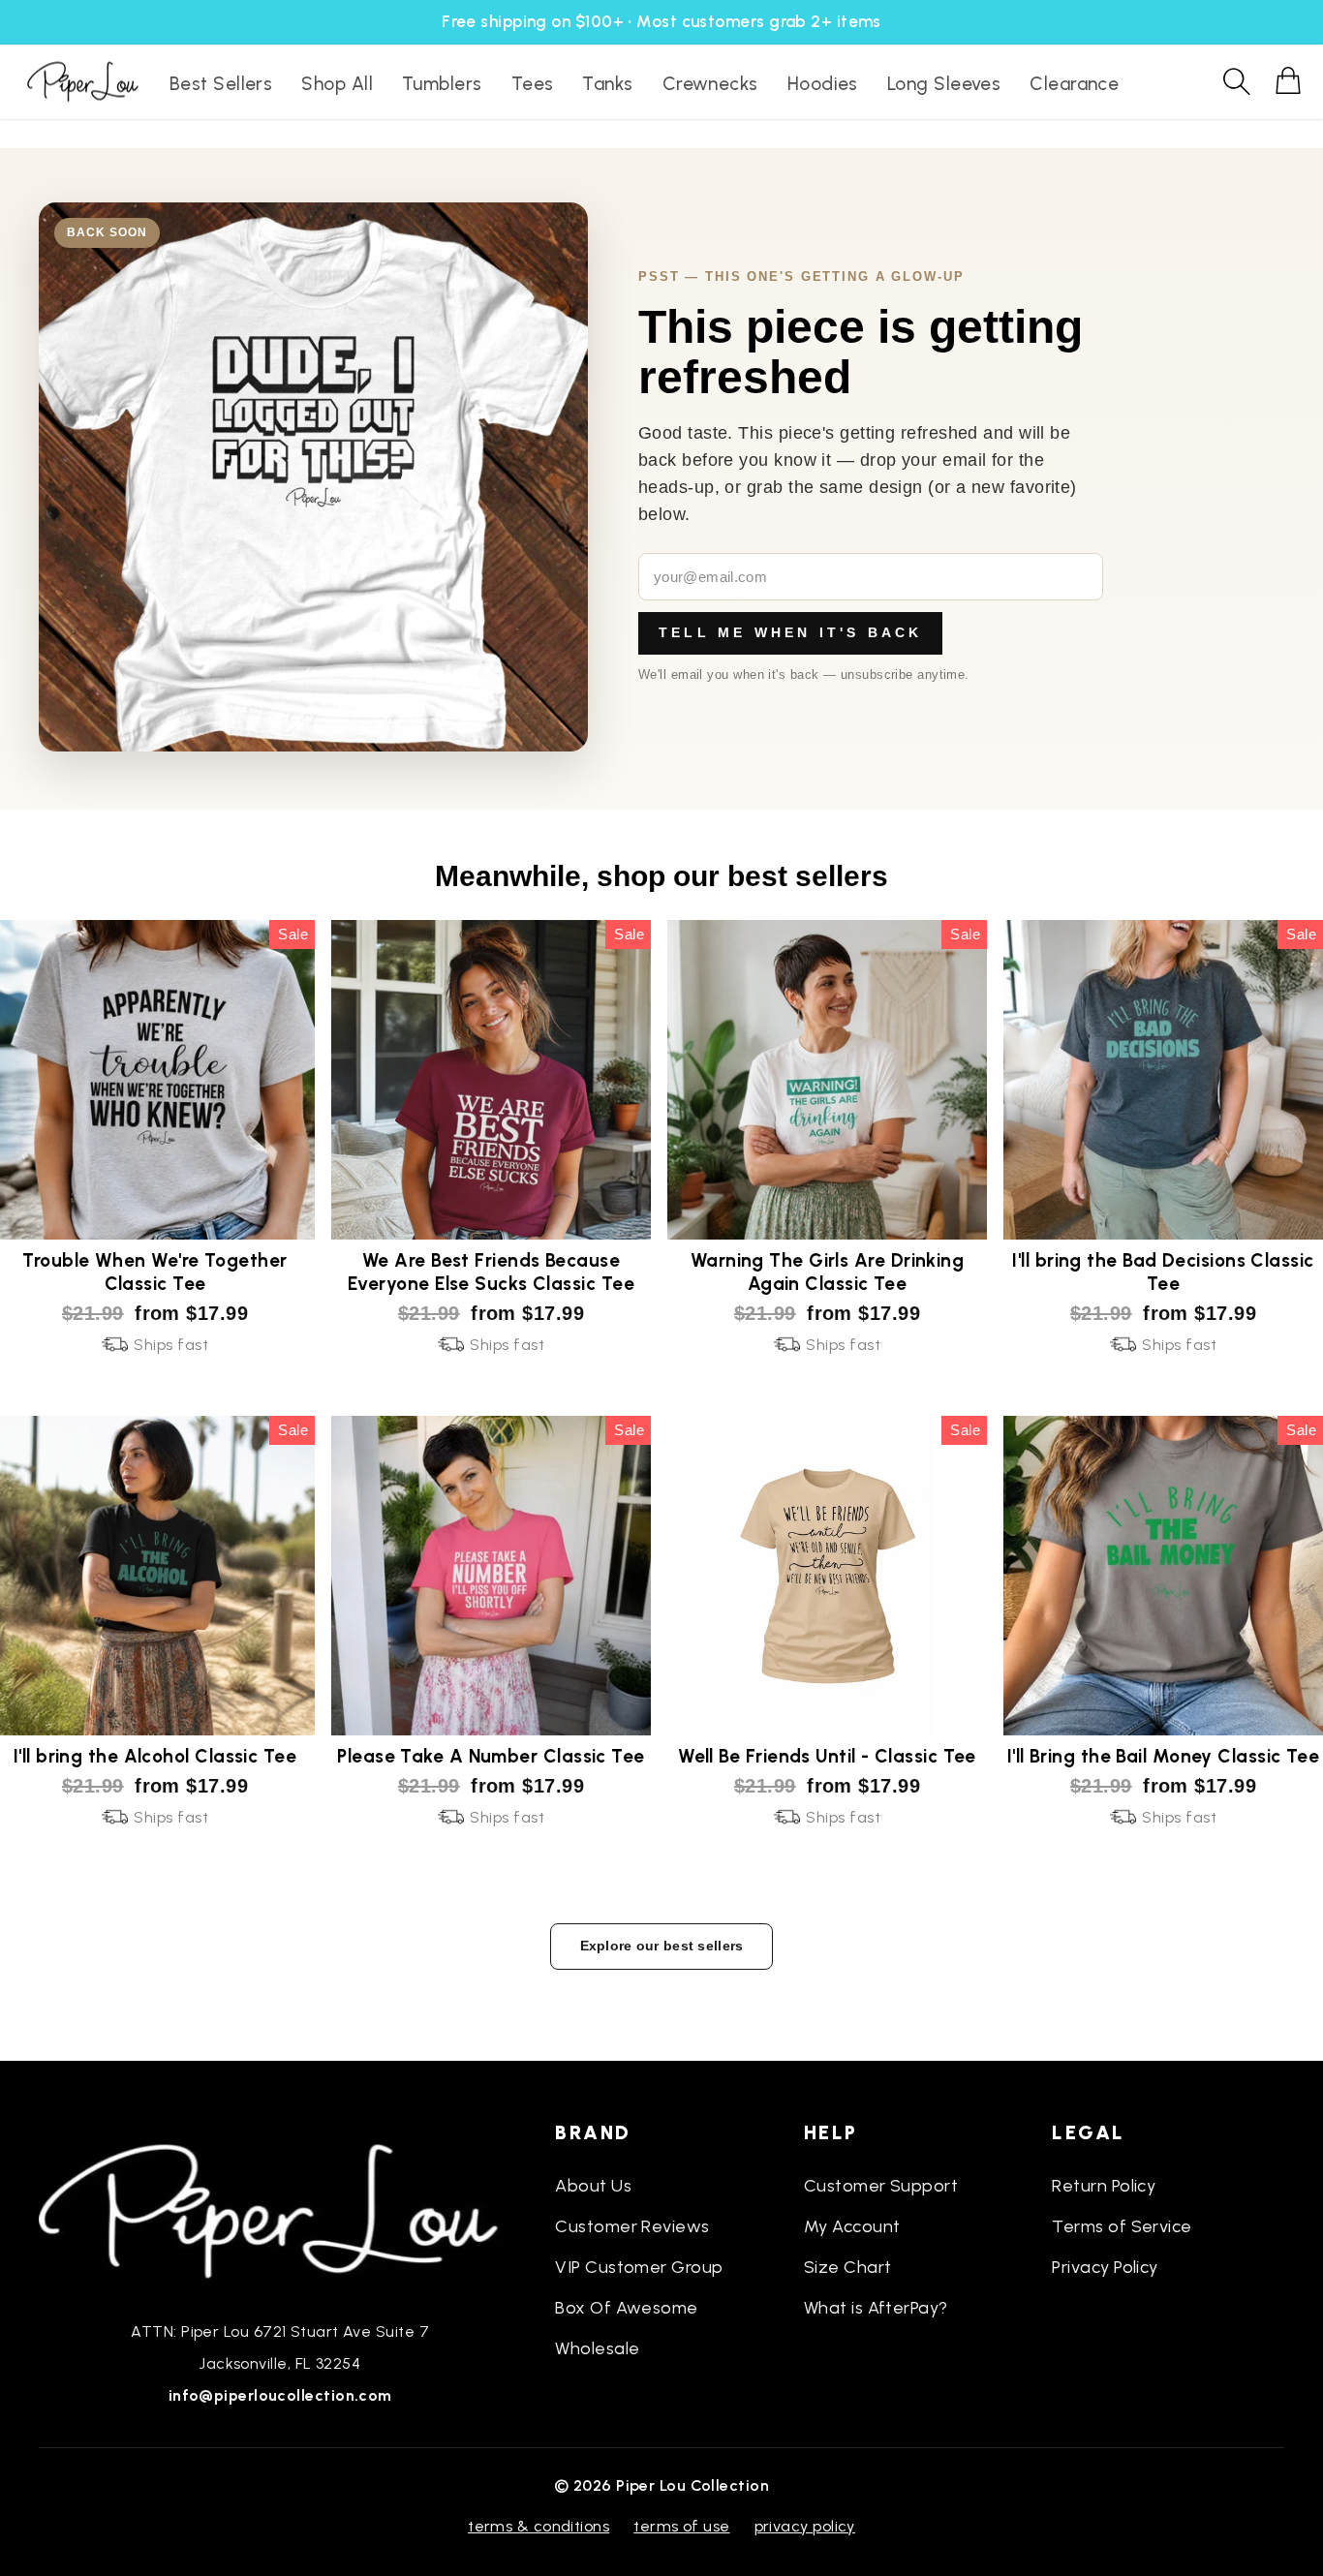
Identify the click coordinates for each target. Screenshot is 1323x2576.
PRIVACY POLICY (805, 2526)
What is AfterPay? (876, 2308)
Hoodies (823, 84)
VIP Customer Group (639, 2267)
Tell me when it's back (790, 632)
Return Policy (1104, 2186)
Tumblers (442, 84)
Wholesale (597, 2348)
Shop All (337, 84)
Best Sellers (221, 84)
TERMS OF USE (681, 2526)
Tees (533, 84)
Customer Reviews (632, 2226)
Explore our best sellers (662, 1946)
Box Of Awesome (626, 2308)
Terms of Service (1122, 2226)
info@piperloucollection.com (280, 2395)
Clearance (1074, 84)
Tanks (607, 84)
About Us (593, 2186)
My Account (852, 2226)
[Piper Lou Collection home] (280, 2209)
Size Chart (848, 2267)
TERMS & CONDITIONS (538, 2526)
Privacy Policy (1105, 2267)
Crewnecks (710, 84)
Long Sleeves (944, 84)
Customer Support (881, 2186)
